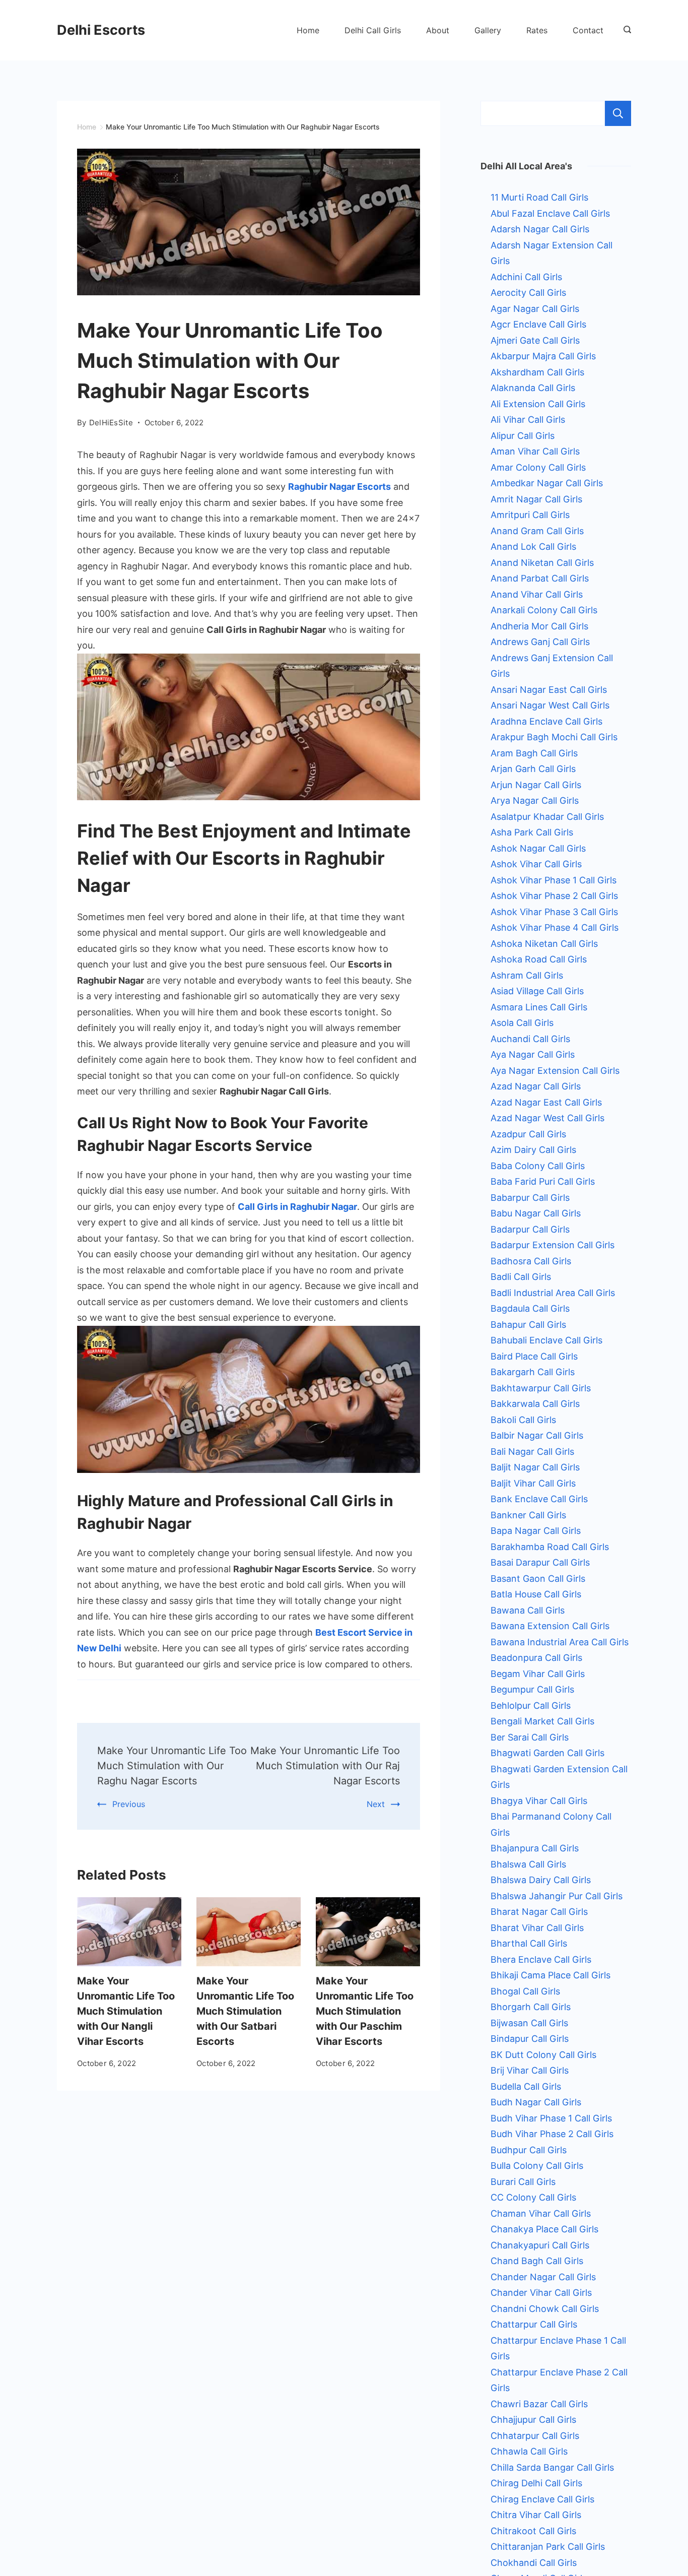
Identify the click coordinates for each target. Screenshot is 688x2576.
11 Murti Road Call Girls (539, 197)
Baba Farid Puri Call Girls (543, 1181)
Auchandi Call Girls (530, 1039)
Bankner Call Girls (528, 1515)
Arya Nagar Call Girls (535, 800)
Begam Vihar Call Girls (538, 1674)
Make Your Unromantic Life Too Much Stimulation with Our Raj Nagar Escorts (325, 1766)
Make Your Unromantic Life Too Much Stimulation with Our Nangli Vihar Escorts (126, 2011)
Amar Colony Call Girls (538, 467)
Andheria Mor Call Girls (539, 626)
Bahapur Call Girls (528, 1325)
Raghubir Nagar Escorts (339, 487)
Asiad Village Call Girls (537, 991)
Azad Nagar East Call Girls (546, 1102)
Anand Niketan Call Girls (542, 563)
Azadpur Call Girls (528, 1134)
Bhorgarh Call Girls (531, 2007)
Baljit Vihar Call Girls (533, 1483)
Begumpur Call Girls (532, 1689)
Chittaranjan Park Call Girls (548, 2547)
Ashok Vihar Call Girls (536, 864)
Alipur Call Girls (523, 436)
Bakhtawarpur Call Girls (541, 1388)
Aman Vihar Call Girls (535, 451)
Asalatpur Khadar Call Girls (547, 817)
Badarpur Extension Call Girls (553, 1245)
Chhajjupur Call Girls (533, 2420)
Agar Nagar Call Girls (535, 309)
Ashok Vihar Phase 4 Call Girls (555, 927)
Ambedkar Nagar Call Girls (547, 483)
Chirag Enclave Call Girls (542, 2499)
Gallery (488, 30)
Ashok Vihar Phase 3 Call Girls (554, 912)
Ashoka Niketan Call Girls (544, 944)
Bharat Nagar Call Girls (539, 1912)
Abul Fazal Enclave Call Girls (550, 213)
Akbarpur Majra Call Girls (543, 356)
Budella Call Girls (526, 2086)
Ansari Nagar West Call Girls (550, 705)
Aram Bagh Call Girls (534, 753)
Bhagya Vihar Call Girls (539, 1801)
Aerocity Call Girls (528, 293)
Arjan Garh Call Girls (533, 769)
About (438, 30)
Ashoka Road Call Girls (539, 959)
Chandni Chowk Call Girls (545, 2309)
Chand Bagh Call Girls (537, 2261)
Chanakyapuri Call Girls (540, 2245)
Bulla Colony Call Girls (537, 2166)
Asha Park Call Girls (532, 832)
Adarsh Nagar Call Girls (540, 229)
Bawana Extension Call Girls (550, 1626)
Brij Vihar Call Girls (530, 2070)
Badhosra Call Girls (531, 1261)
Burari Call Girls (523, 2182)
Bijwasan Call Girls (529, 2023)
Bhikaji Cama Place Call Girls (551, 1975)
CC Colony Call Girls (533, 2197)
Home (308, 30)
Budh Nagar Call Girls (536, 2102)
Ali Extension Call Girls (538, 404)
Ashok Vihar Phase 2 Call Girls (554, 896)
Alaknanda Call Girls (533, 388)
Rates (537, 30)
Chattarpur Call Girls (534, 2324)
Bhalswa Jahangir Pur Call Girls (557, 1896)
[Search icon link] (625, 30)
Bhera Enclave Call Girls (541, 1959)
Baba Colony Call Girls (538, 1166)
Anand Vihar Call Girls (537, 594)
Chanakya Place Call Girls (544, 2229)
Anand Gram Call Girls (537, 531)
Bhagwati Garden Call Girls (547, 1753)
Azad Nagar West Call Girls (547, 1118)
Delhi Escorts (101, 30)
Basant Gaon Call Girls (538, 1579)
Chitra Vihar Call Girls (536, 2515)
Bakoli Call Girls (523, 1420)
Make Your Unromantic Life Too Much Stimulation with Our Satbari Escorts (245, 2011)
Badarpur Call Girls (530, 1229)
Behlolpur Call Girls (531, 1705)
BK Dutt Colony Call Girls (543, 2055)
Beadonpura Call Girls (536, 1658)
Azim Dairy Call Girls (533, 1150)
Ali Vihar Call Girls (528, 420)
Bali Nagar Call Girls (532, 1452)
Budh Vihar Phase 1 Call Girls (551, 2118)
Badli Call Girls (521, 1277)
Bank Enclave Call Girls (539, 1499)
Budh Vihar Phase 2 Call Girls (552, 2134)
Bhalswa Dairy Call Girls (541, 1880)
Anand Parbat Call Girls (540, 578)
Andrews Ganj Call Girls (540, 642)
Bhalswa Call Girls (528, 1864)
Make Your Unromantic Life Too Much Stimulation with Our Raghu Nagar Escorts (172, 1766)
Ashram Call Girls (527, 975)
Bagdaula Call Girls (530, 1308)
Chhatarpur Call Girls (535, 2436)
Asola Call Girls (522, 1023)
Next (376, 1804)
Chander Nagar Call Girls (543, 2277)
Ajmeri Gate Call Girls (535, 340)
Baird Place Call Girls (534, 1356)
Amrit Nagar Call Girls (536, 499)
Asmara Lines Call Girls (539, 1007)
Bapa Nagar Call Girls (536, 1531)
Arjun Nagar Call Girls (536, 785)
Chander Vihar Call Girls (541, 2293)
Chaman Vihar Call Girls (541, 2213)
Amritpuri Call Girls (530, 515)
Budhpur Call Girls (529, 2150)
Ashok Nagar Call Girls (538, 848)
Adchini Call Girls (526, 277)
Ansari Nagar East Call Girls (549, 690)
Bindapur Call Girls (530, 2039)
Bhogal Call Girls (525, 1991)
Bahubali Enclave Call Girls (546, 1340)
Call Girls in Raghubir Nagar (297, 1207)
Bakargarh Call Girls (533, 1372)
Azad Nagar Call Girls (536, 1086)
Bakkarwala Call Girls (535, 1404)
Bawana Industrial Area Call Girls (560, 1642)
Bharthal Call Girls (529, 1943)
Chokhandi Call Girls (534, 2563)
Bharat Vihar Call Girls (537, 1928)
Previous (129, 1804)
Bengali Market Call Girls (542, 1721)
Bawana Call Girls (528, 1610)
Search (618, 113)
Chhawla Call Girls (529, 2451)
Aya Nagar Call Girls (533, 1054)
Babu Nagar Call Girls (536, 1213)
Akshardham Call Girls (537, 372)
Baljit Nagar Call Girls (535, 1467)
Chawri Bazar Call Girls (539, 2404)
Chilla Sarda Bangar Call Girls (552, 2467)
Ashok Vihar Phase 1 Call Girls (554, 880)
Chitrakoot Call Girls (533, 2531)
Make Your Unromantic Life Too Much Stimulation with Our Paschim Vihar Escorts (365, 2011)
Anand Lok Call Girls (533, 546)
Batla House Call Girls (536, 1594)
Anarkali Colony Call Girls (544, 610)
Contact (588, 30)
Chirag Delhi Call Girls (536, 2483)
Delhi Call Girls (373, 30)
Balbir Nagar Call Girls (537, 1435)
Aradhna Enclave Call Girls (546, 721)
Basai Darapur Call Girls (540, 1562)
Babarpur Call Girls (530, 1198)
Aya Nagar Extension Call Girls (555, 1071)
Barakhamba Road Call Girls (550, 1547)
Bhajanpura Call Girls (535, 1848)
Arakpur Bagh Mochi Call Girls (554, 737)
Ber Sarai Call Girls (530, 1737)
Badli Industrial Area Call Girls (553, 1293)
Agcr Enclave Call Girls (538, 324)
